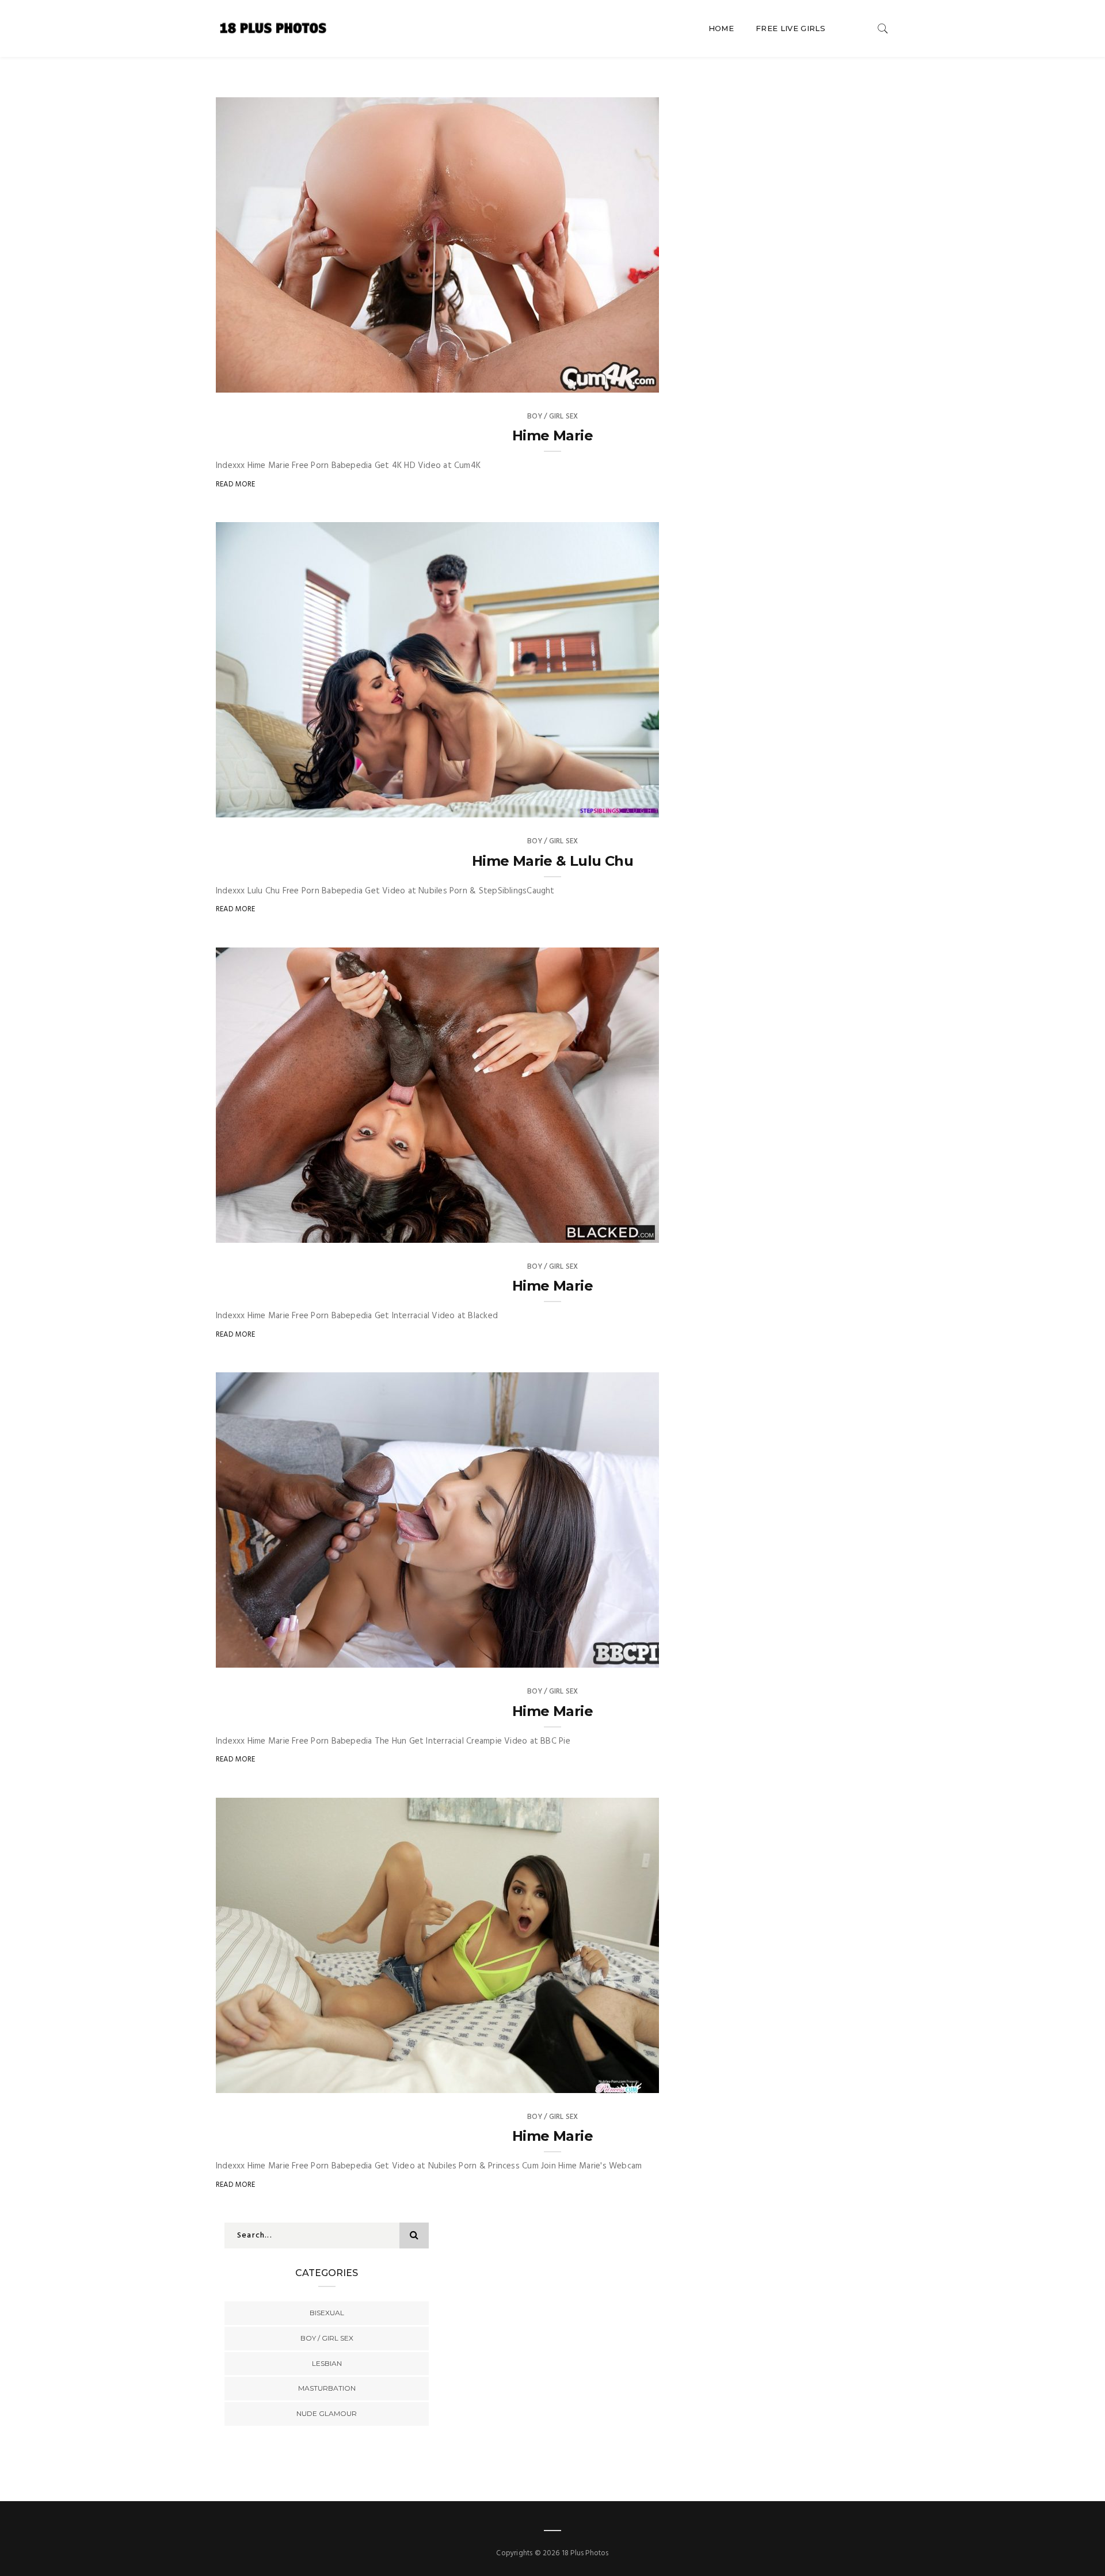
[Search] (883, 28)
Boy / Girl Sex (553, 416)
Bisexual (327, 2313)
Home (721, 28)
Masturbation (327, 2388)
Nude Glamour (327, 2413)
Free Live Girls (790, 28)
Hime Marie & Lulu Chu (552, 861)
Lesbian (327, 2363)
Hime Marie (552, 435)
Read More (236, 484)
